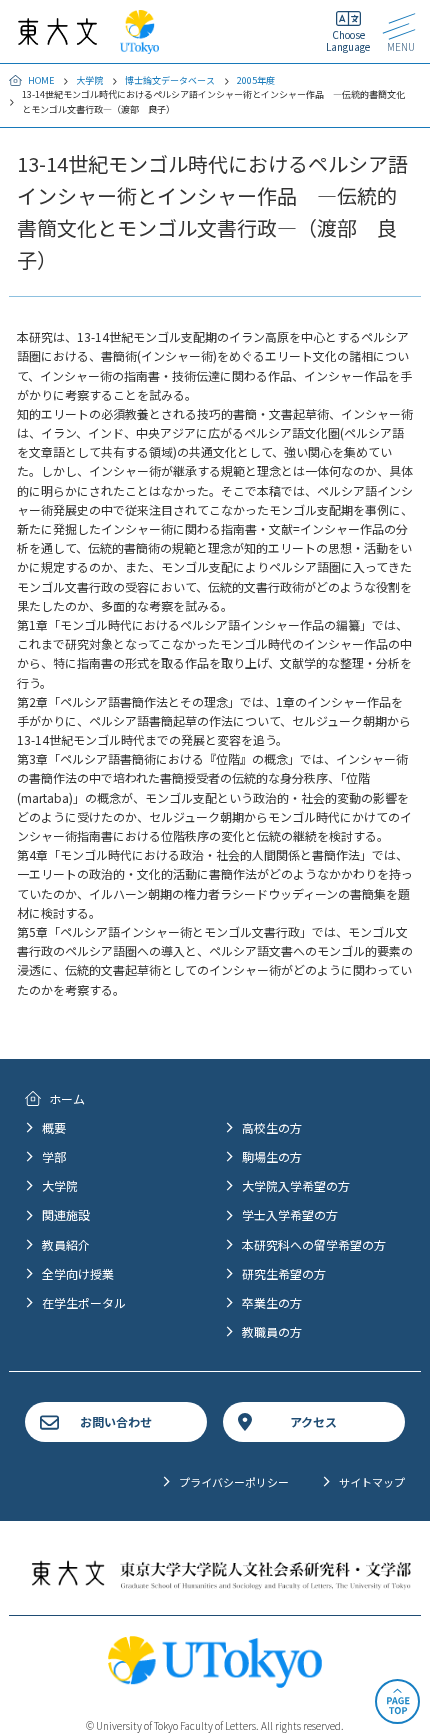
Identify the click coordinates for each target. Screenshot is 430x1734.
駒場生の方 (272, 1156)
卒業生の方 (272, 1302)
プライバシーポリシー (234, 1482)
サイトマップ (372, 1482)
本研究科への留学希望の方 (314, 1244)
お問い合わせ (116, 1421)
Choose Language (348, 40)
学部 (54, 1156)
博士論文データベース (170, 80)
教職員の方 (272, 1331)
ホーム (67, 1098)
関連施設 (66, 1214)
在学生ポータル (84, 1302)
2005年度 (256, 80)
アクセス (313, 1421)
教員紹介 (66, 1244)
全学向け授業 (78, 1273)
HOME (41, 80)
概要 (54, 1127)
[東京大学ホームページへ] (139, 44)
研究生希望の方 (284, 1273)
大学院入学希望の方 (296, 1185)
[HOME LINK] (57, 35)
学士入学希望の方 (290, 1214)
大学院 (89, 80)
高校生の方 (272, 1127)
